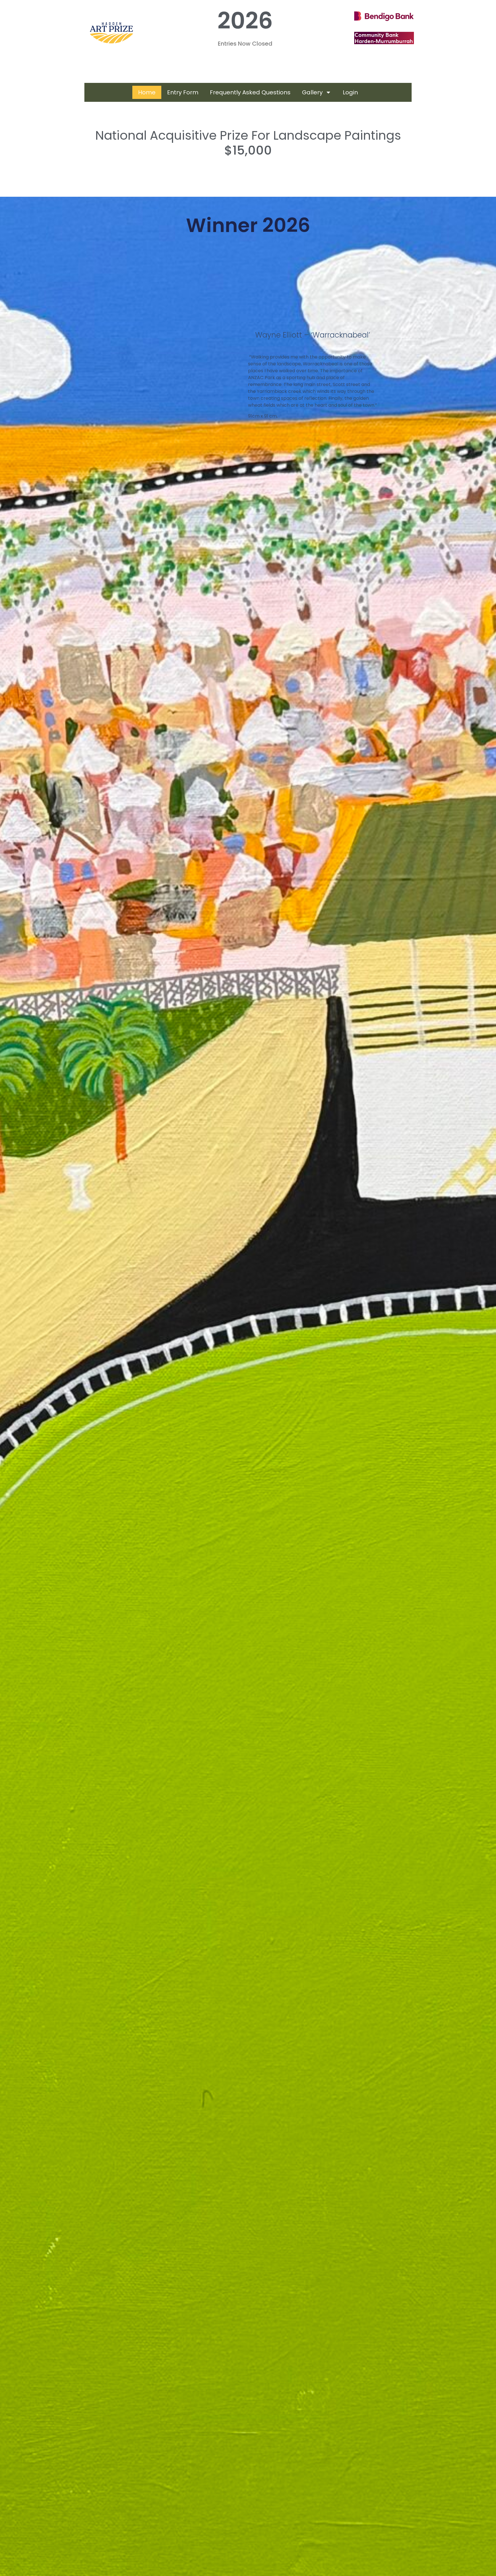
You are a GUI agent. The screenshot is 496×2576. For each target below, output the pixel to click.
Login (350, 92)
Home (147, 92)
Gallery (312, 92)
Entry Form (183, 92)
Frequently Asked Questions (250, 92)
